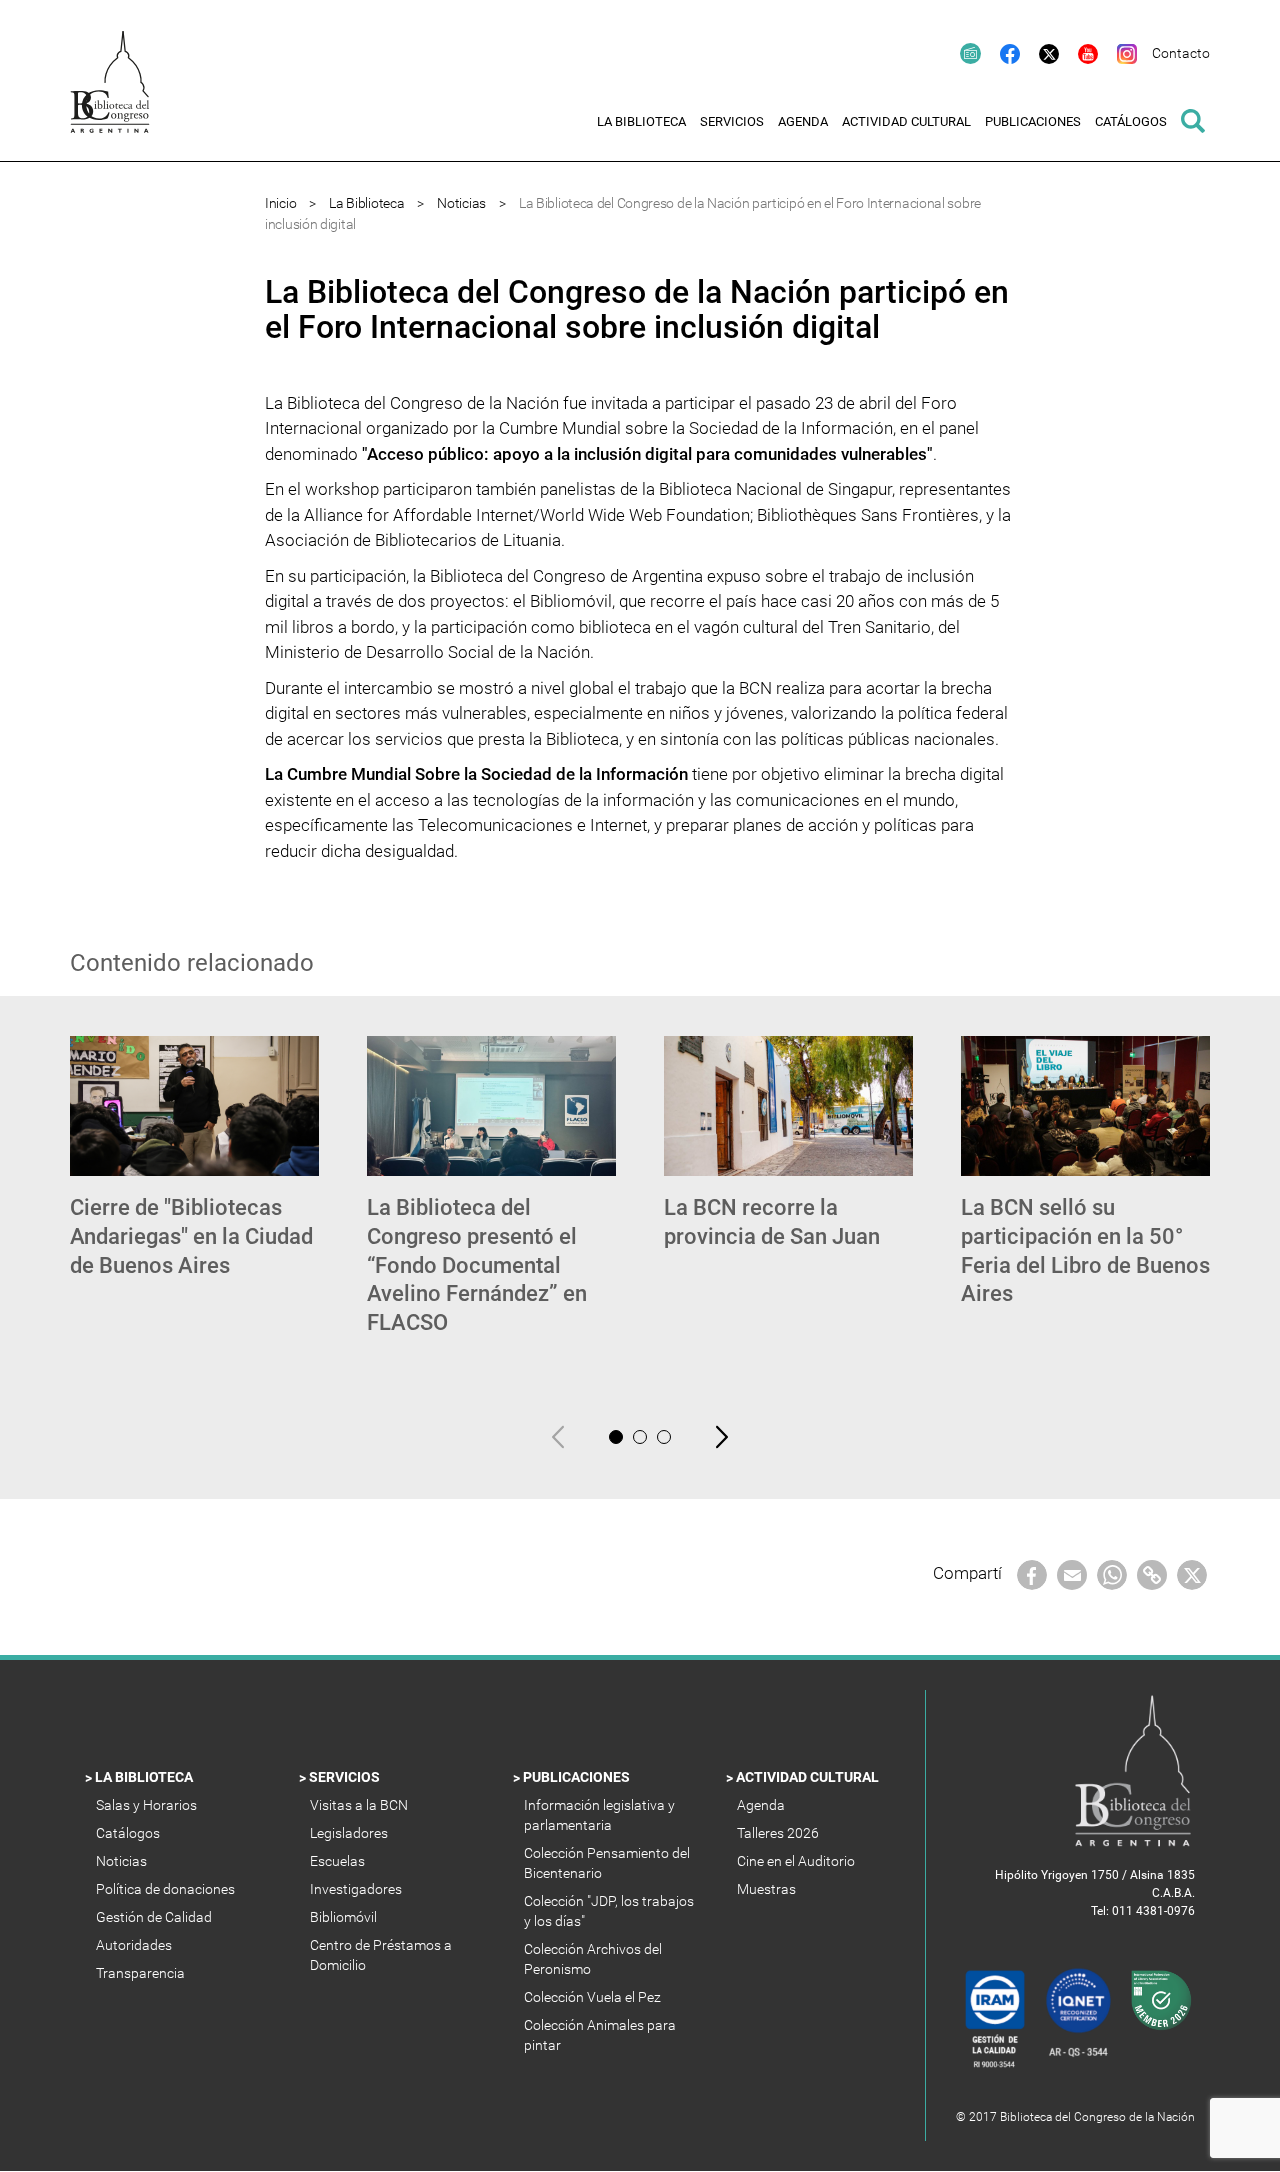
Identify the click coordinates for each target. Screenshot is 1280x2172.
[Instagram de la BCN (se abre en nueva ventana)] (1117, 53)
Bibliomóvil (345, 1917)
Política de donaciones (167, 1889)
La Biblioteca (366, 203)
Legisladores (350, 1833)
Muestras (768, 1889)
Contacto (1181, 53)
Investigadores (357, 1889)
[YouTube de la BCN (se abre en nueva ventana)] (1078, 53)
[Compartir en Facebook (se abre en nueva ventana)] (1032, 1574)
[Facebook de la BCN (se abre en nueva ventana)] (1000, 53)
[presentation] (558, 1437)
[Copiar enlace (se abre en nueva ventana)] (1152, 1574)
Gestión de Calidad (155, 1917)
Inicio (280, 203)
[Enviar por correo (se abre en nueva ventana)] (1072, 1574)
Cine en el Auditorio (797, 1861)
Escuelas (339, 1861)
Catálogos (129, 1833)
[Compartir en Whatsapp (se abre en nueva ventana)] (1112, 1574)
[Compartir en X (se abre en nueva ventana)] (1192, 1574)
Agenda (762, 1805)
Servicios (346, 1777)
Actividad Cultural (809, 1777)
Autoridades (135, 1945)
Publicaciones (578, 1777)
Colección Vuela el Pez (594, 1997)
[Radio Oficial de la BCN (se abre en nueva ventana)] (961, 53)
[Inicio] (120, 95)
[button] (616, 1437)
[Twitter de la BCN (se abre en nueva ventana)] (1039, 53)
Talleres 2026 (779, 1833)
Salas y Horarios (149, 1805)
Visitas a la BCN (360, 1805)
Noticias (461, 203)
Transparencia (142, 1973)
